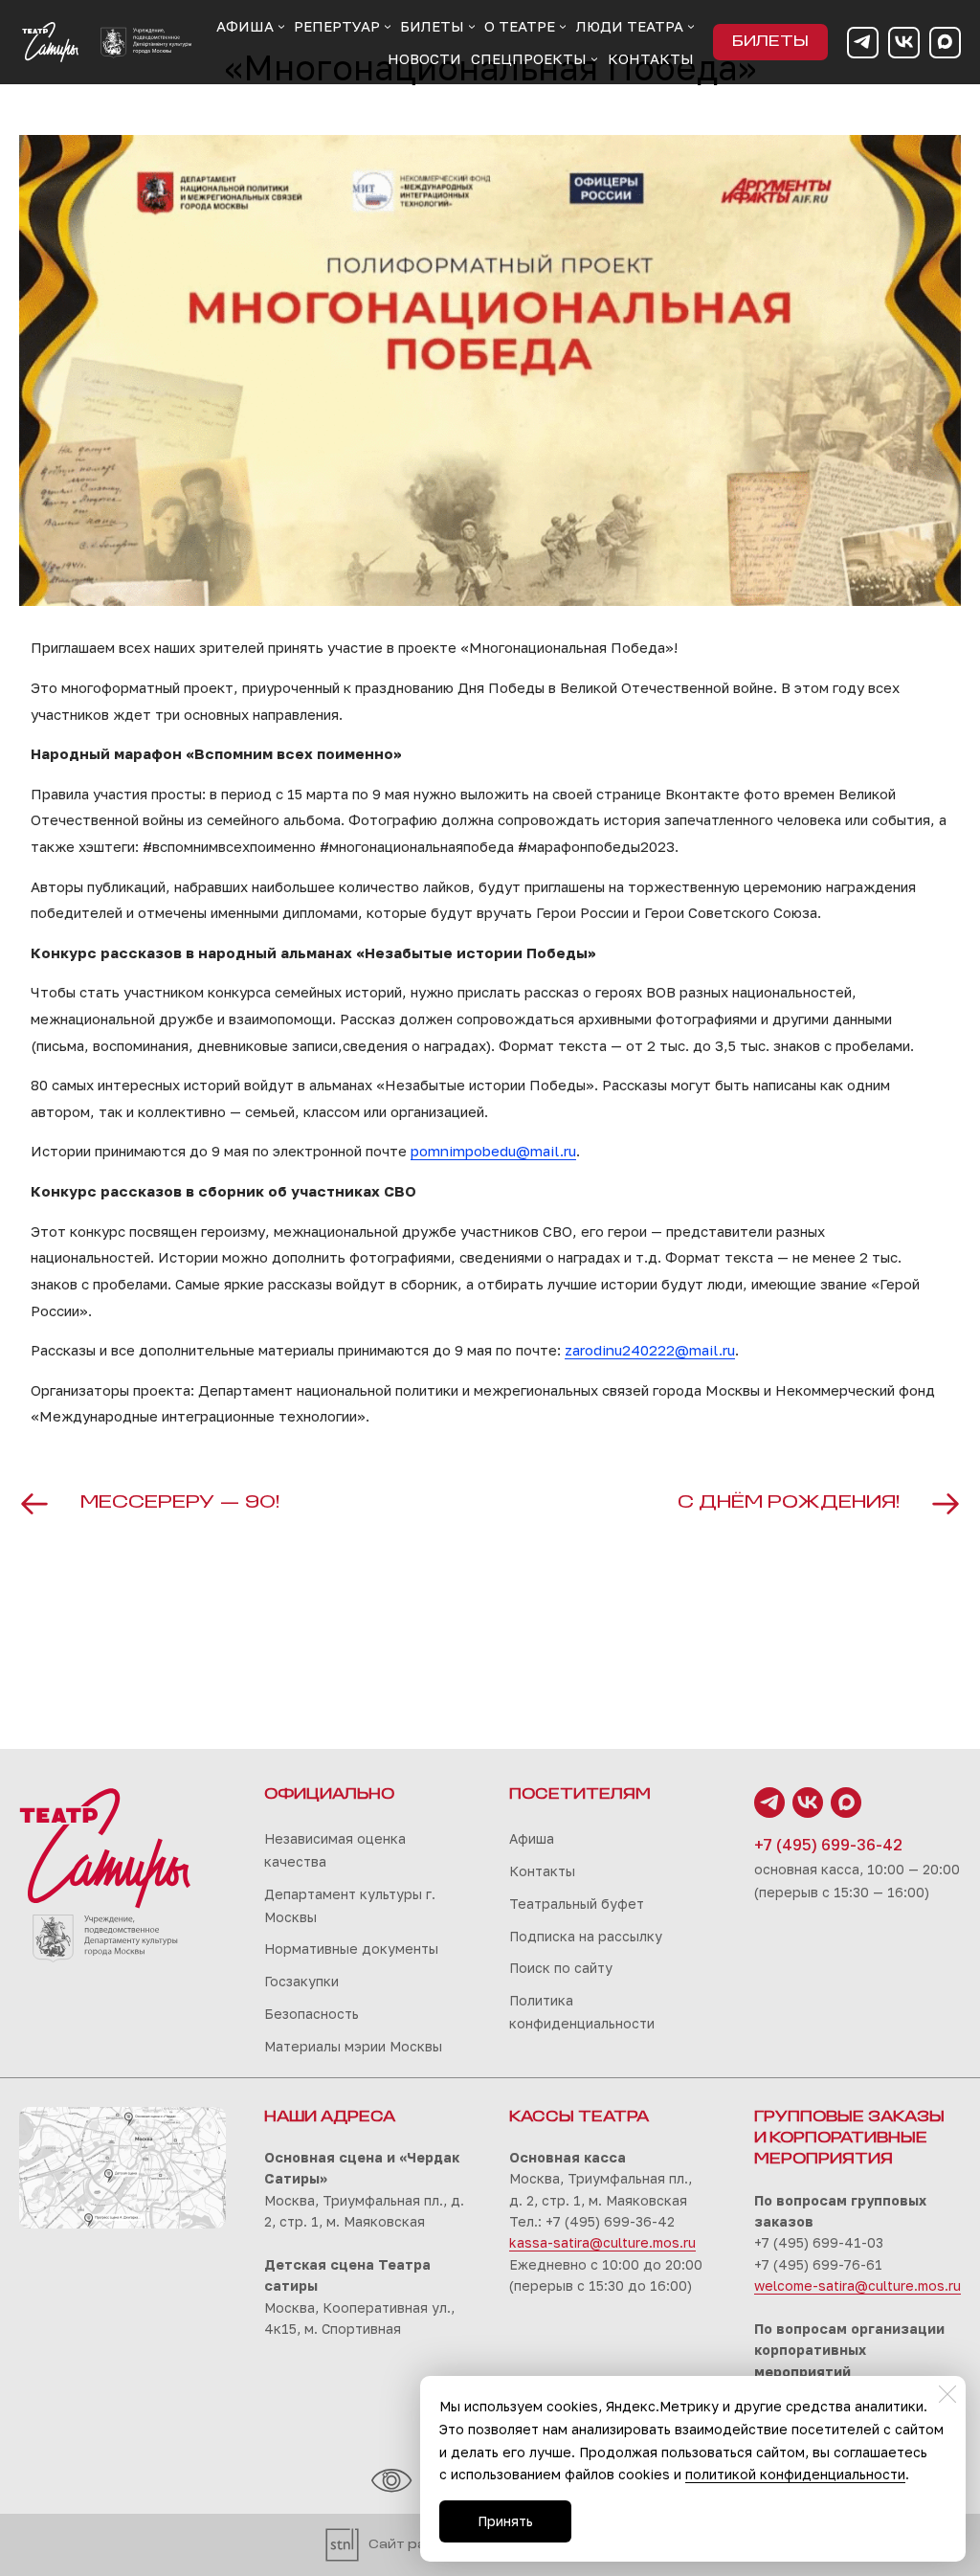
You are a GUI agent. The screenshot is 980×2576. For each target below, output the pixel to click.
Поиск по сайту (561, 1968)
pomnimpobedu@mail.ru (493, 1151)
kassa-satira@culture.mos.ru (602, 2242)
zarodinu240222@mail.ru (650, 1350)
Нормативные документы (351, 1949)
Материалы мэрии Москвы (353, 2046)
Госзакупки (301, 1981)
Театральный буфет (577, 1904)
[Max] (945, 43)
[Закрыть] (947, 2394)
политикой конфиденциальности (795, 2474)
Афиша (532, 1838)
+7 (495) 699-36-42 (828, 1845)
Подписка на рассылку (586, 1936)
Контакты (542, 1871)
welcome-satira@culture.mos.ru (857, 2285)
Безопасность (312, 2014)
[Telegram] (863, 43)
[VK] (904, 43)
